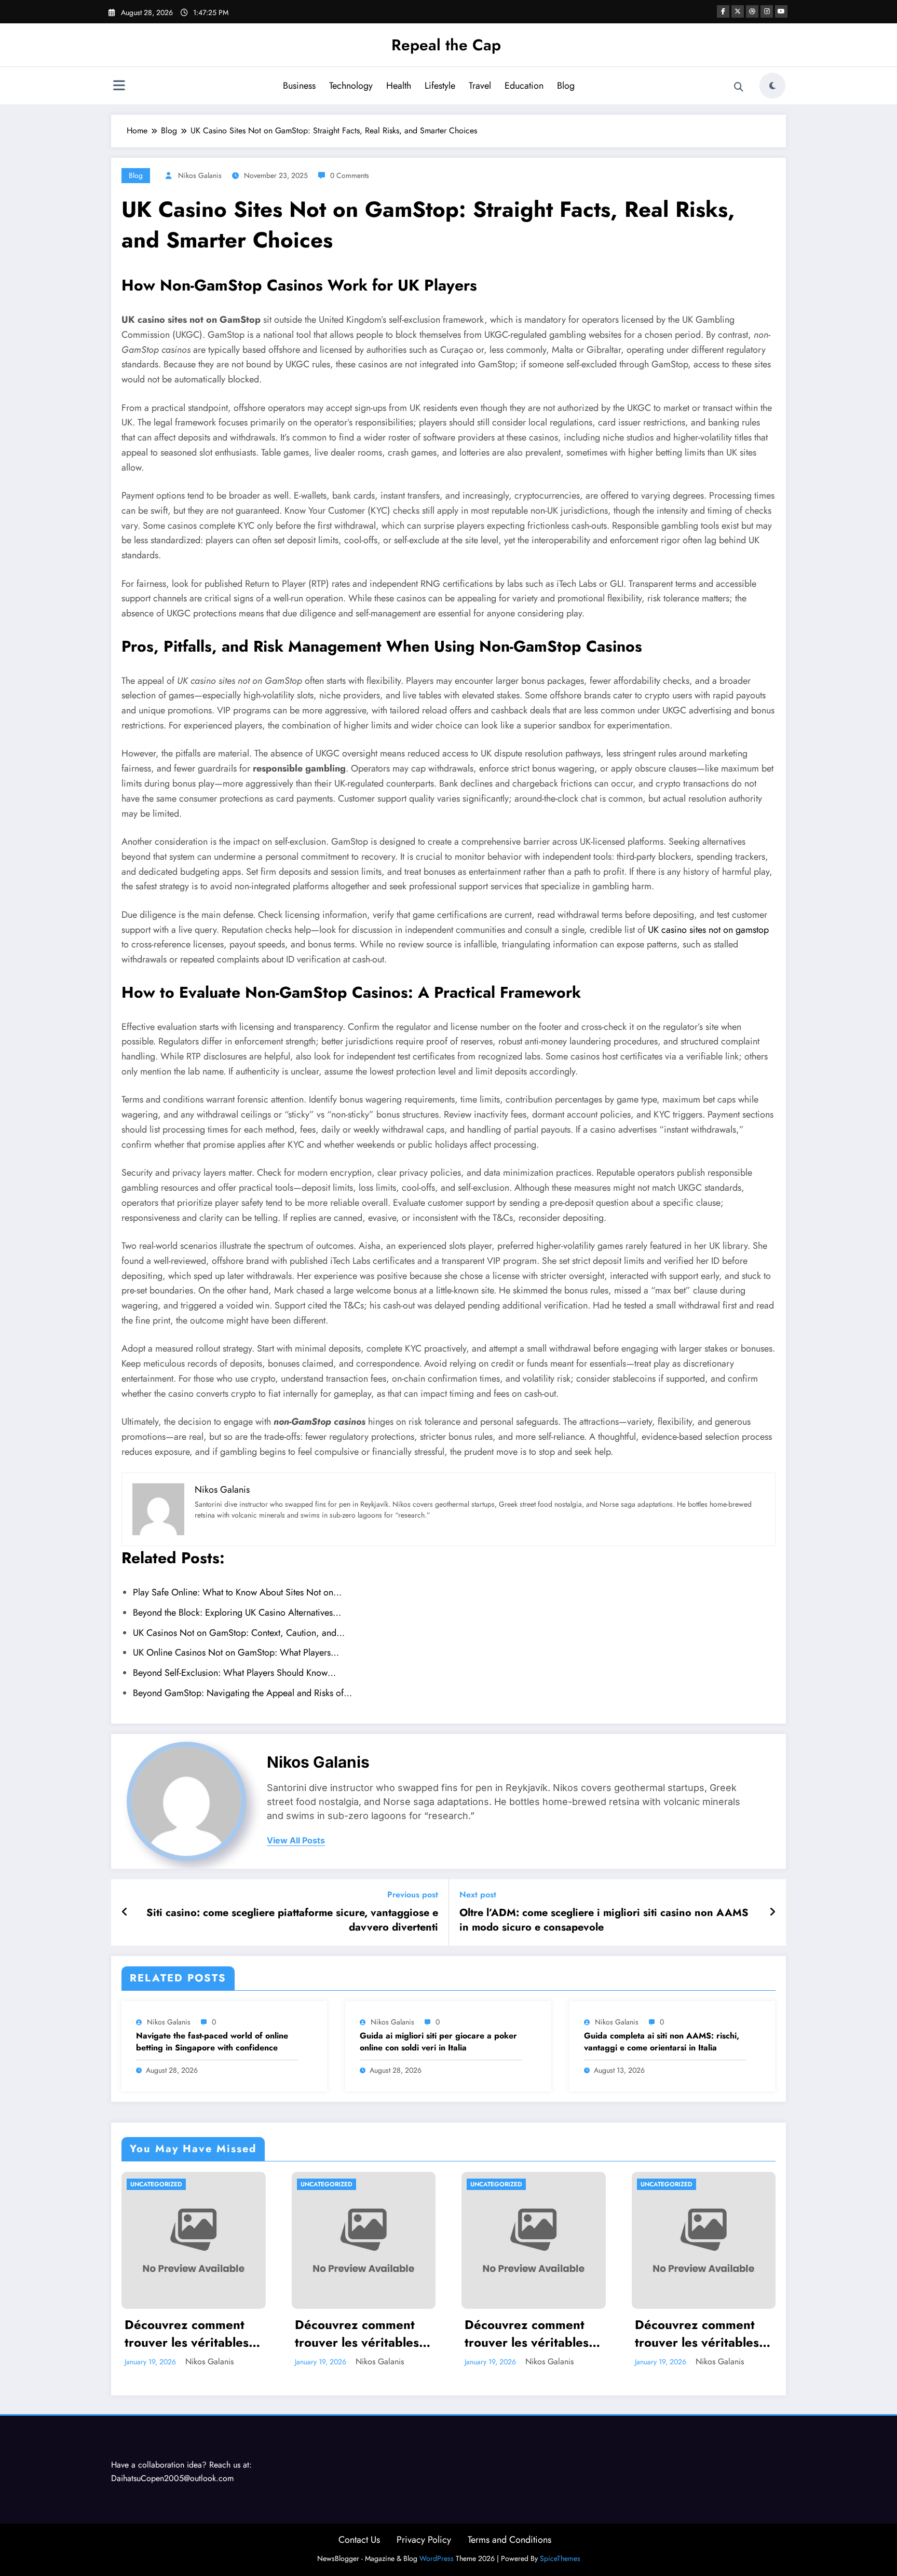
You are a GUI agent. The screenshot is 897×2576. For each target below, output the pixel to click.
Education (524, 86)
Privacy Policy (424, 2540)
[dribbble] (752, 11)
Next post (478, 1895)
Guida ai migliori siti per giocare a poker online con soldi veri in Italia (438, 2042)
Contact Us (359, 2540)
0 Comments (350, 175)
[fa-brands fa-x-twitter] (738, 11)
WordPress (437, 2558)
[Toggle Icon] (119, 87)
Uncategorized (156, 2184)
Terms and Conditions (509, 2540)
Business (299, 86)
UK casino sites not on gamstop (708, 930)
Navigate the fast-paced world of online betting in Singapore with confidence (212, 2042)
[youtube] (781, 11)
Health (399, 86)
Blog (566, 86)
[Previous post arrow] (125, 1912)
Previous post (413, 1895)
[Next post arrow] (772, 1912)
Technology (351, 86)
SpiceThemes (560, 2558)
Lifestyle (440, 86)
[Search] (739, 87)
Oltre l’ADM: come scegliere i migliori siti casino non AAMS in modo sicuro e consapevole (604, 1920)
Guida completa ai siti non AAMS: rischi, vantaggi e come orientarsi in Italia (662, 2042)
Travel (480, 86)
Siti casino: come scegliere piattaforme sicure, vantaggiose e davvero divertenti (292, 1920)
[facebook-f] (723, 11)
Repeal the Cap (446, 45)
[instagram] (767, 11)
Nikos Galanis (200, 175)
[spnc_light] (772, 86)
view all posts (296, 1841)
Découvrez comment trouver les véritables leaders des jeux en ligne (187, 2333)
